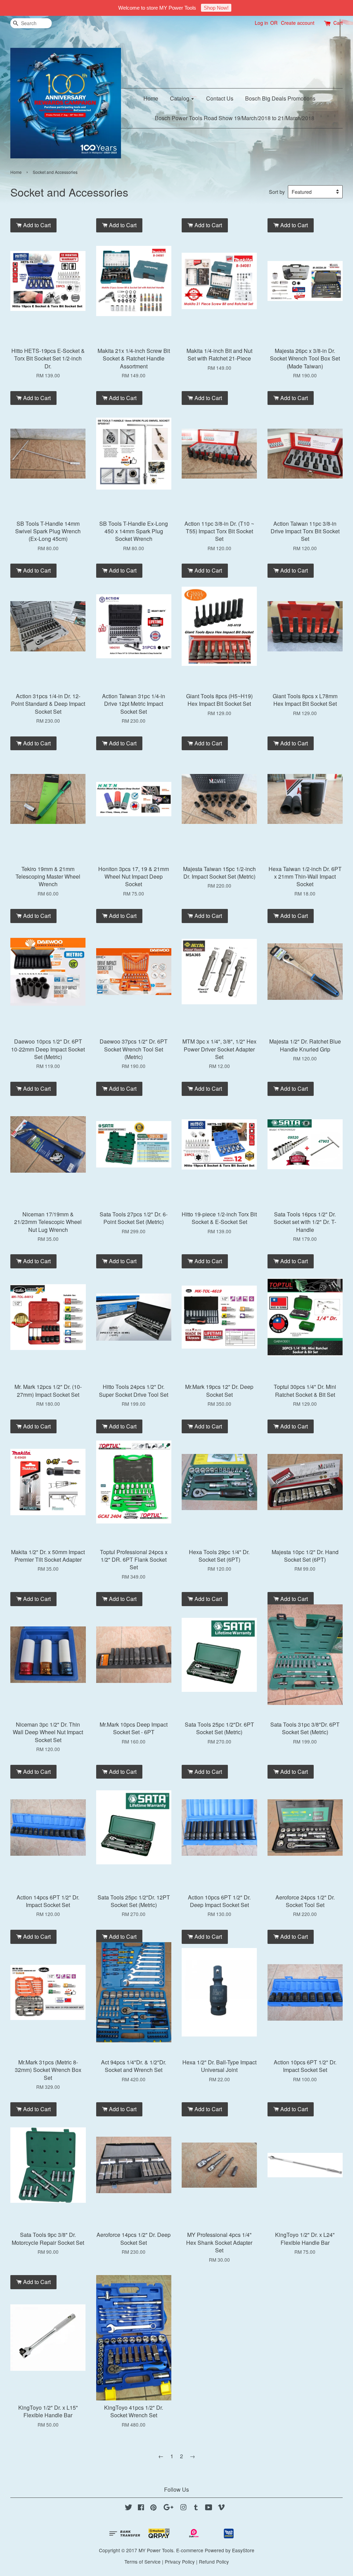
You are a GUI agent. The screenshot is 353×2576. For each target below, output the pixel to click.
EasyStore (243, 2550)
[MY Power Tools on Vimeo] (221, 2508)
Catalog (180, 98)
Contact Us (220, 98)
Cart (338, 23)
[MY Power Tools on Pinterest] (153, 2508)
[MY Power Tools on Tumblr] (196, 2508)
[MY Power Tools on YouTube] (209, 2508)
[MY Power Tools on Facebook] (141, 2508)
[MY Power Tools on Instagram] (183, 2508)
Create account (298, 23)
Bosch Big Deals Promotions (280, 98)
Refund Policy (214, 2562)
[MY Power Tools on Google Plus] (168, 2508)
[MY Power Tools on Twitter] (129, 2508)
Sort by (277, 192)
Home (151, 98)
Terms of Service (143, 2562)
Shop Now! (216, 8)
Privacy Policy (180, 2562)
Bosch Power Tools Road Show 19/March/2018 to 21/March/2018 (235, 118)
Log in (261, 23)
